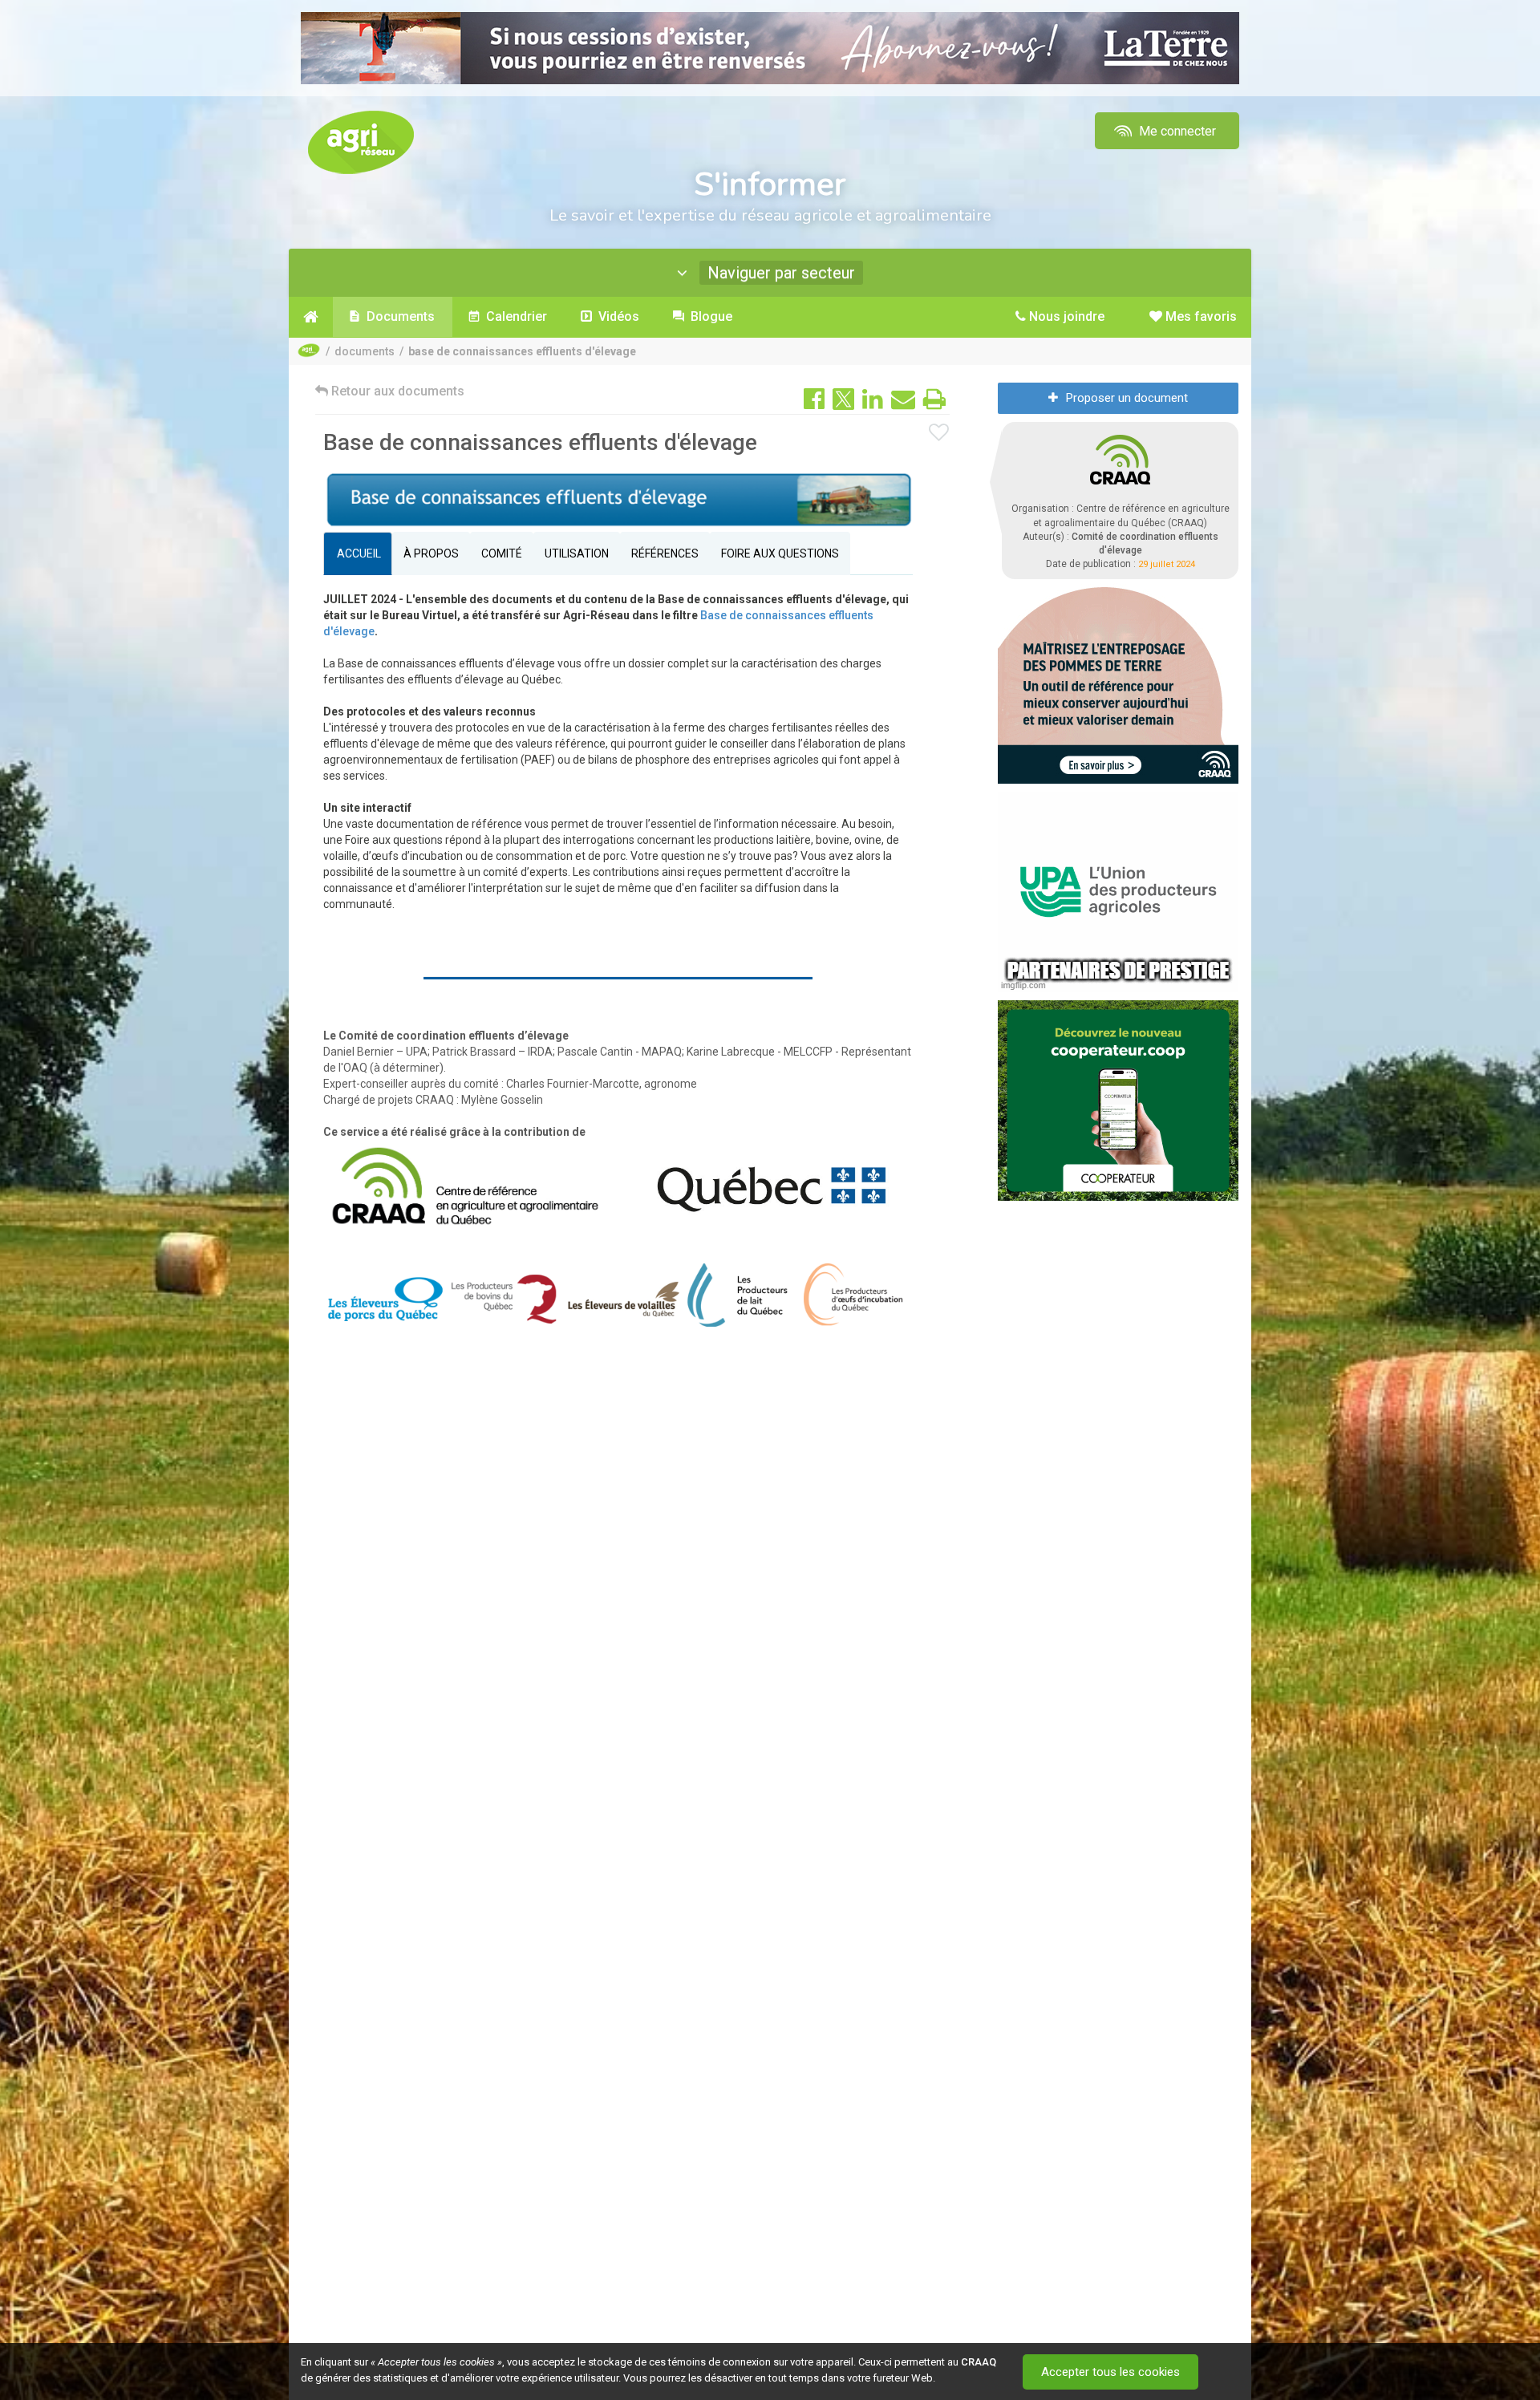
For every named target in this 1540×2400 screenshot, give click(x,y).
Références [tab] (665, 553)
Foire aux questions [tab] (780, 553)
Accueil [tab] (358, 553)
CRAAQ (979, 2362)
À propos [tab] (431, 553)
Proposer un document (1127, 398)
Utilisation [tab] (577, 553)
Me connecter (1176, 131)
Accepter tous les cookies (1110, 2372)
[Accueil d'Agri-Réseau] (361, 142)
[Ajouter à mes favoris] (939, 433)
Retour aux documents (396, 391)
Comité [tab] (502, 553)
